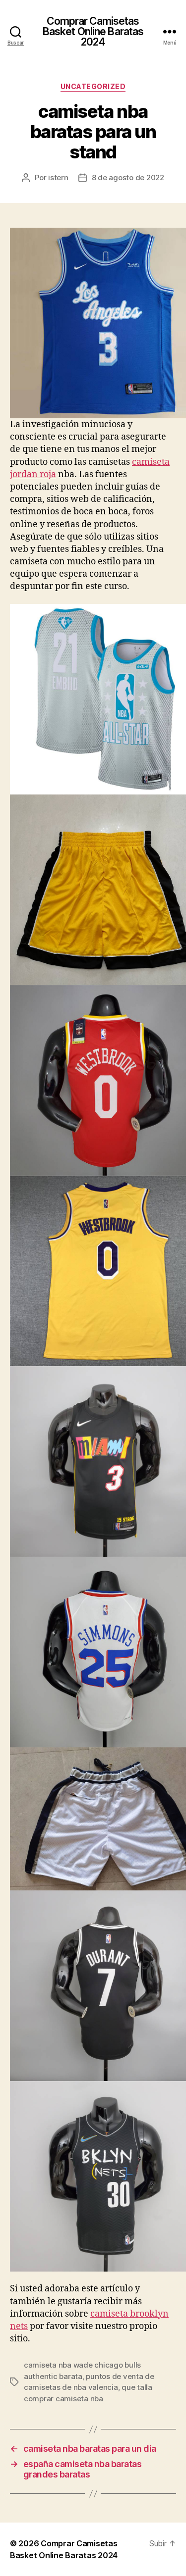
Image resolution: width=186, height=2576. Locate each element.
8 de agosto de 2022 (128, 177)
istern (58, 177)
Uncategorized (93, 86)
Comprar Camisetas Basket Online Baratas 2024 (93, 31)
